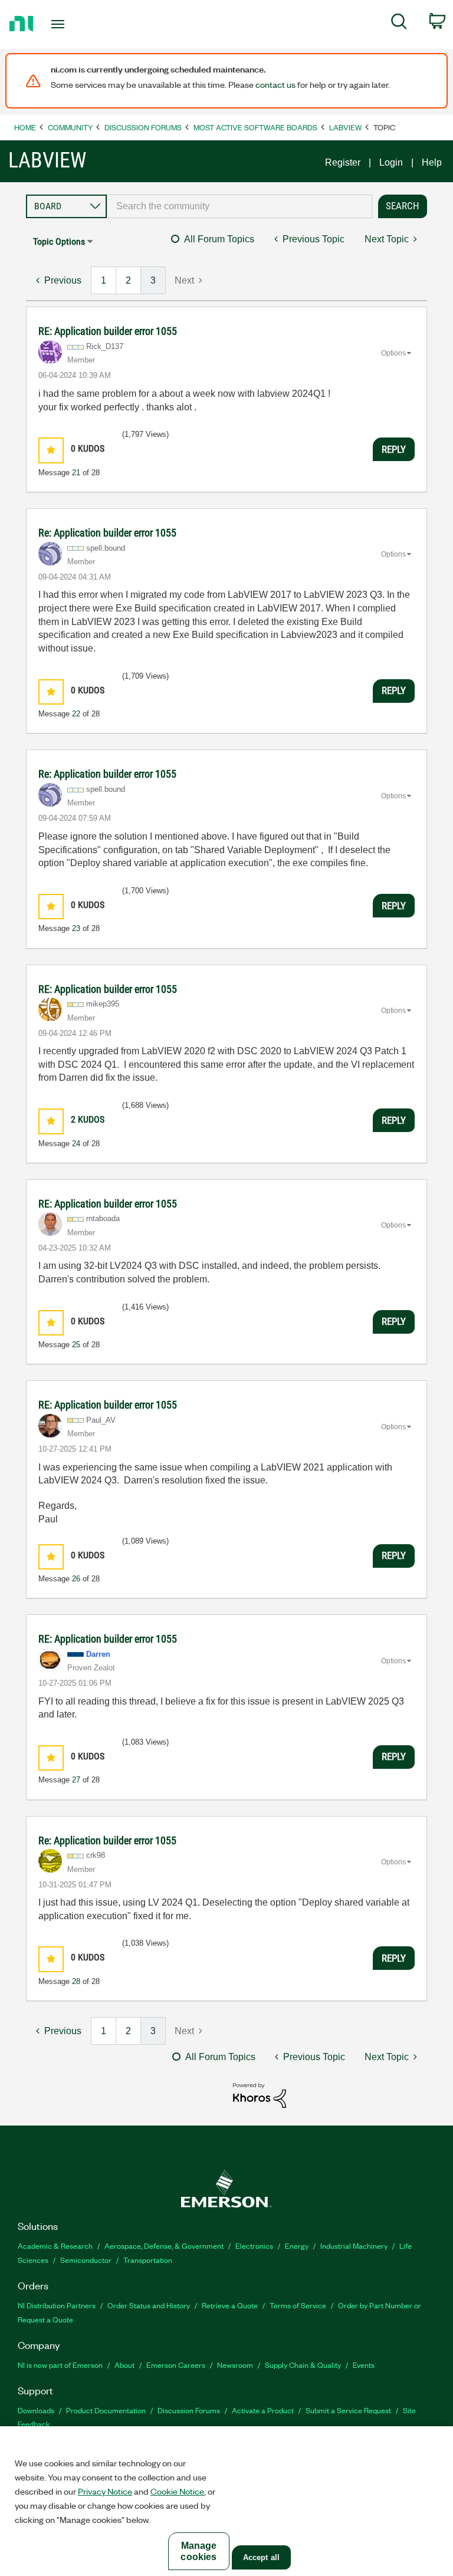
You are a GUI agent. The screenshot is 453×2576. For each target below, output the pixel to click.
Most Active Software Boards (255, 127)
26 (76, 1579)
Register (343, 162)
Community (70, 127)
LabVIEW (345, 127)
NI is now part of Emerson (60, 2365)
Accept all (261, 2557)
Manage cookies (198, 2551)
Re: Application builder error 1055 (107, 533)
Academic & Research (55, 2246)
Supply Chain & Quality (303, 2365)
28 (76, 1981)
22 (76, 714)
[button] (51, 450)
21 (76, 473)
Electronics (254, 2246)
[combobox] (239, 206)
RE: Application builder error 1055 (108, 331)
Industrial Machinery (354, 2246)
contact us (275, 84)
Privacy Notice (105, 2491)
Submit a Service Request (348, 2410)
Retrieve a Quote (230, 2305)
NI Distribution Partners (57, 2305)
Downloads (36, 2410)
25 (76, 1345)
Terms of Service (298, 2305)
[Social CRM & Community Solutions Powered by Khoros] (260, 2095)
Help (432, 162)
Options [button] (393, 353)
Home (25, 127)
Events (364, 2365)
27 (76, 1780)
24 (76, 1144)
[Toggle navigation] (71, 24)
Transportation (148, 2260)
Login (391, 162)
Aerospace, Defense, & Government (164, 2246)
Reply (394, 449)
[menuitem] (399, 24)
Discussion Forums (143, 127)
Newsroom (235, 2365)
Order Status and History (149, 2305)
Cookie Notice (177, 2491)
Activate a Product (263, 2410)
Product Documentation (106, 2410)
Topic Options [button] (59, 241)
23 (76, 928)
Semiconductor (86, 2260)
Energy (297, 2246)
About (124, 2365)
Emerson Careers (176, 2365)
